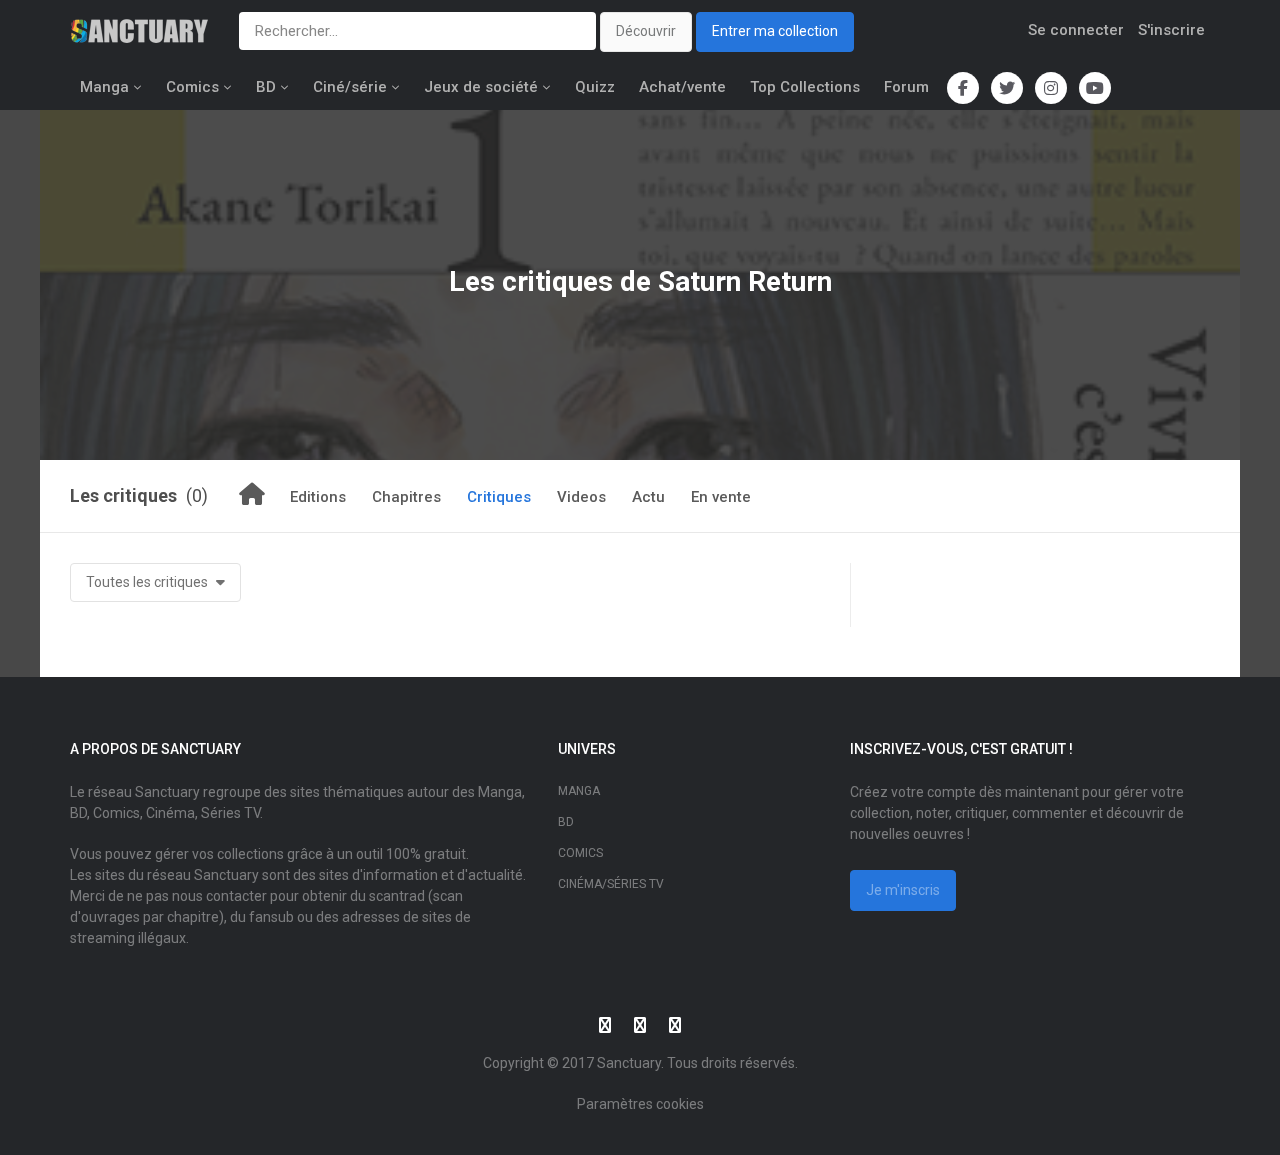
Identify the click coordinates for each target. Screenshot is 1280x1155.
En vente (721, 497)
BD (266, 87)
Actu (648, 497)
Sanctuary (629, 1063)
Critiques (499, 497)
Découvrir (646, 31)
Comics (192, 87)
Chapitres (406, 497)
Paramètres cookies (640, 1104)
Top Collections (805, 87)
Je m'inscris (903, 890)
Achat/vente (682, 87)
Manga (104, 87)
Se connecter (1076, 30)
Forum (906, 87)
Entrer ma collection (775, 31)
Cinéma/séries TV (611, 884)
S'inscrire (1171, 30)
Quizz (595, 87)
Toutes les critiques (148, 582)
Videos (581, 497)
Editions (318, 497)
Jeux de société (481, 87)
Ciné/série (350, 87)
